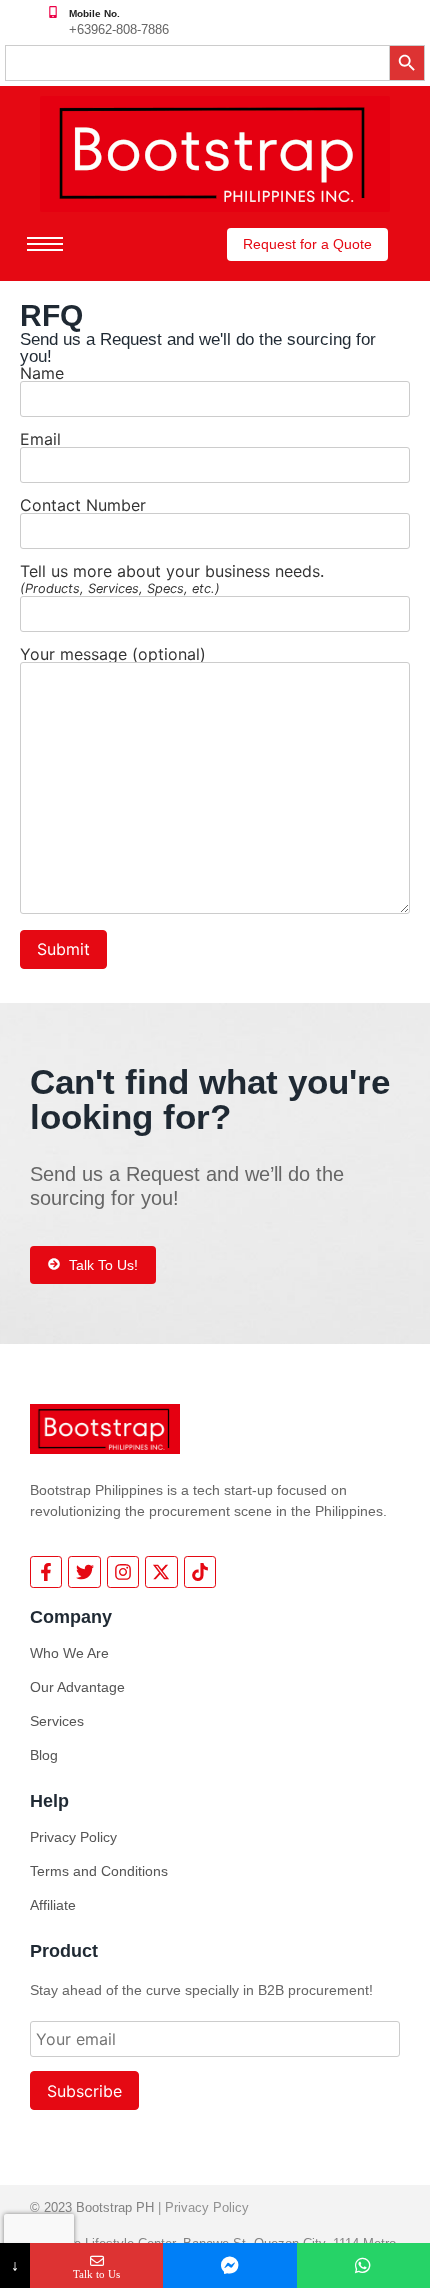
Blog (44, 1755)
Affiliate (53, 1905)
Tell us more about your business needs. (172, 579)
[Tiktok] (200, 1572)
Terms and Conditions (99, 1871)
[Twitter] (84, 1572)
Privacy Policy (73, 1837)
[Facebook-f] (46, 1572)
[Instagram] (123, 1572)
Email (40, 440)
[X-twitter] (161, 1572)
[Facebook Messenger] (229, 2265)
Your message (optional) (113, 655)
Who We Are (69, 1653)
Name (42, 374)
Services (57, 1721)
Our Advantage (77, 1687)
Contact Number (83, 506)
